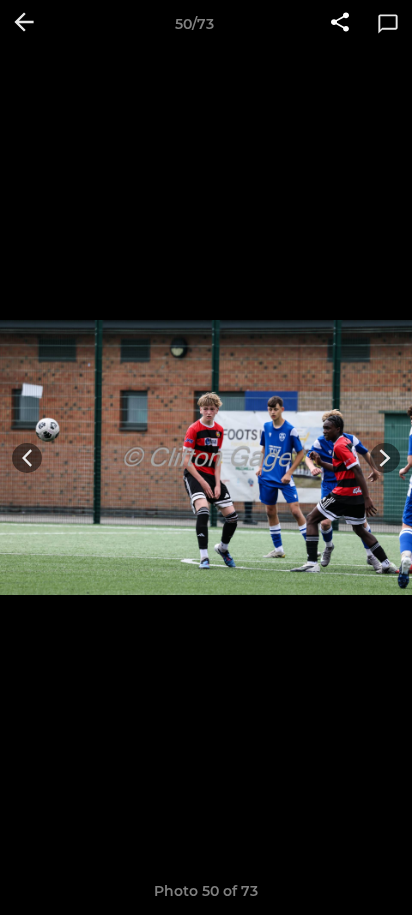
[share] (340, 24)
